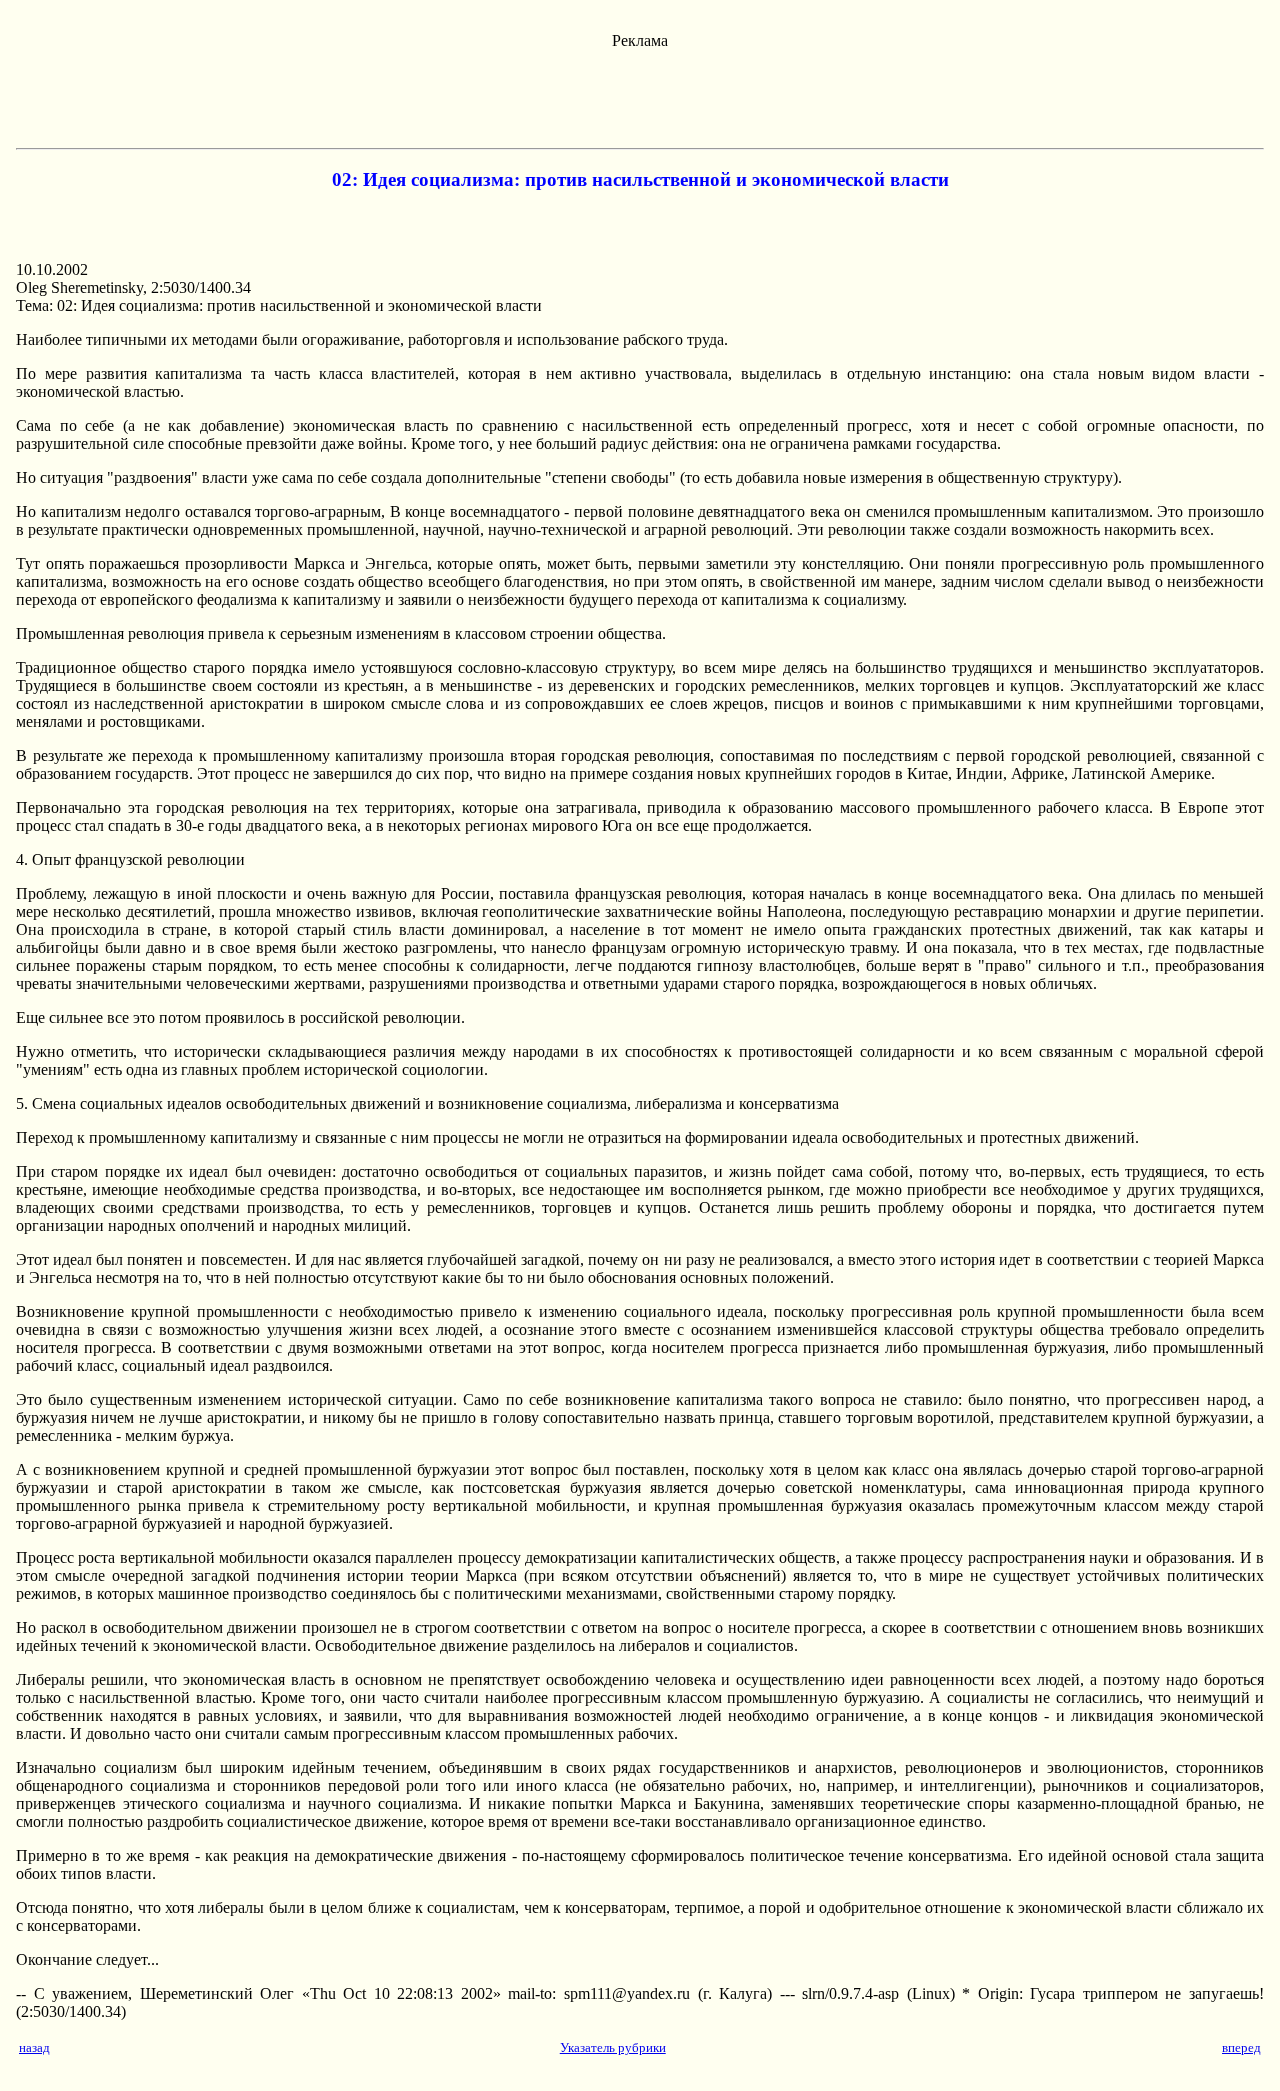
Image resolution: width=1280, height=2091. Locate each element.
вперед (1241, 2047)
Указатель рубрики (613, 2047)
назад (34, 2047)
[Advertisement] (640, 95)
